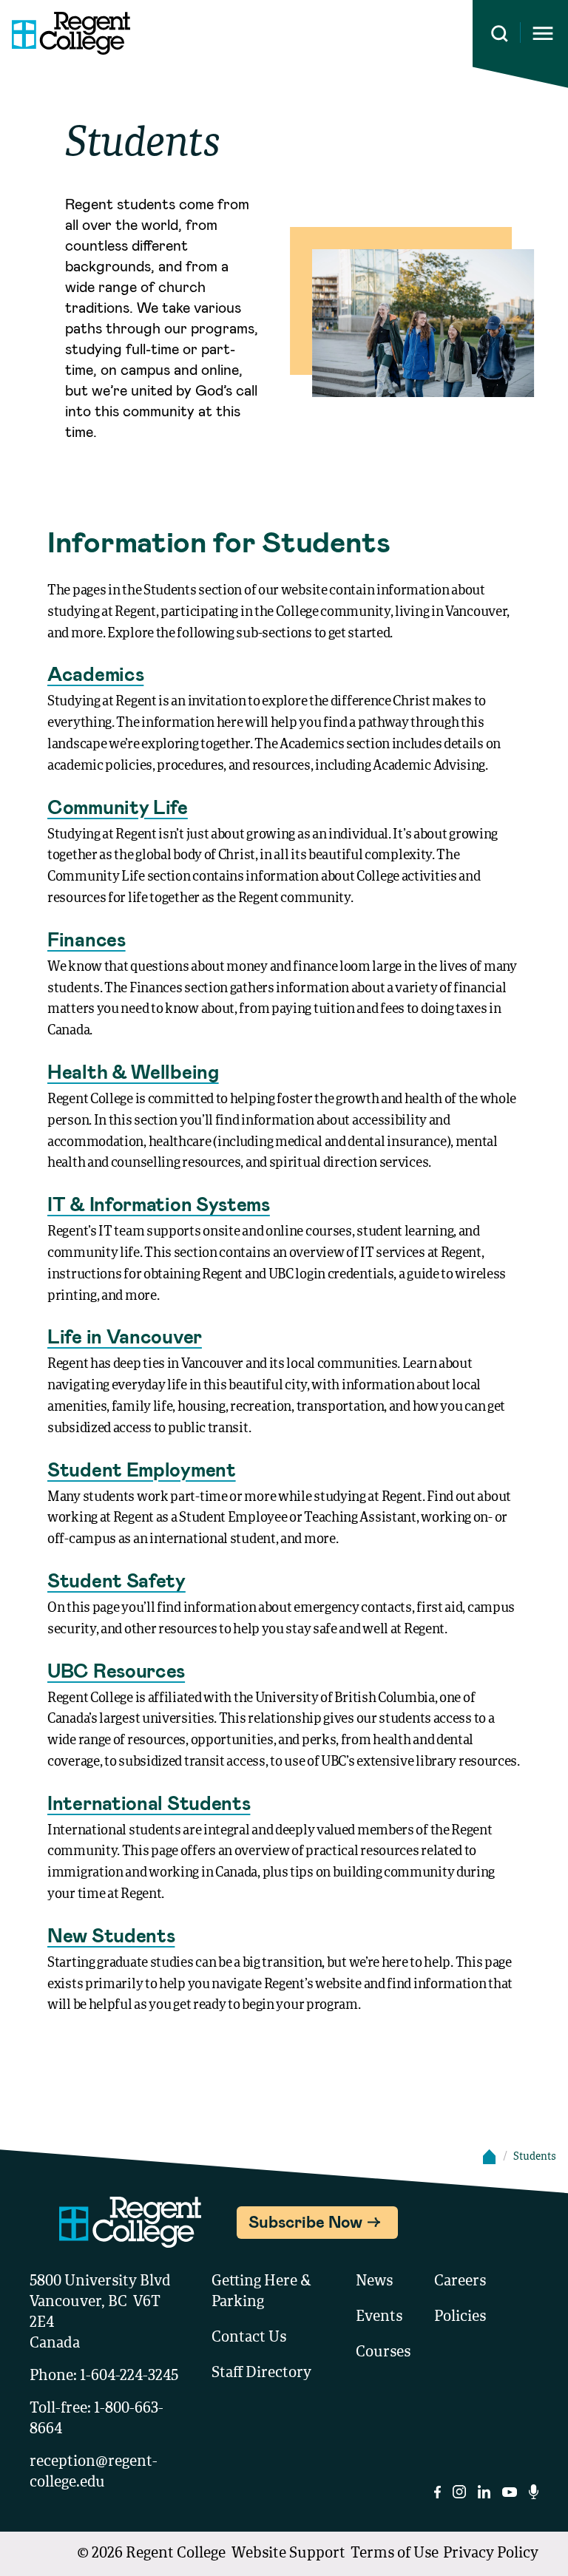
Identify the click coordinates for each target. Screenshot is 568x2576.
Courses (383, 2353)
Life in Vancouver (125, 1336)
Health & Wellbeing (133, 1071)
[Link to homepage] (65, 33)
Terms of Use (395, 2554)
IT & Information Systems (159, 1203)
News (374, 2282)
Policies (460, 2317)
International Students (149, 1802)
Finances (87, 939)
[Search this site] (500, 34)
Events (379, 2317)
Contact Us (249, 2338)
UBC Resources (116, 1670)
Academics (95, 673)
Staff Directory (261, 2373)
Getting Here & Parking (261, 2292)
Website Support (288, 2554)
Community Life (118, 806)
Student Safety (116, 1580)
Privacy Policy (491, 2554)
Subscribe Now (305, 2221)
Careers (460, 2282)
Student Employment (142, 1469)
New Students (111, 1935)
